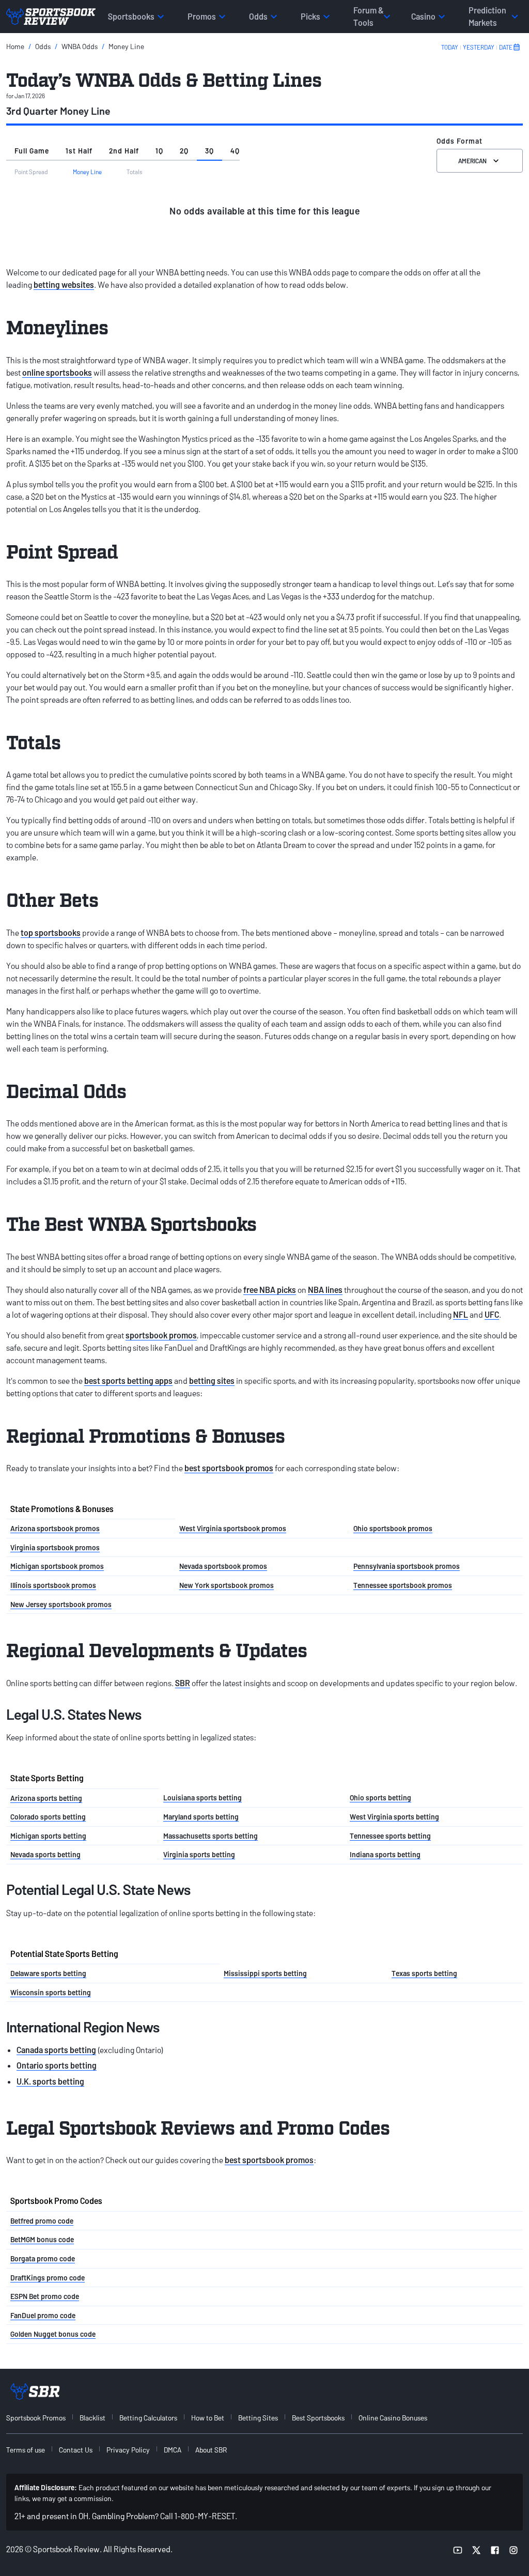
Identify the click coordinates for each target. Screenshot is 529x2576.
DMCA (173, 2450)
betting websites (64, 284)
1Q (159, 151)
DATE (506, 47)
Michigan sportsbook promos (57, 1566)
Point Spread (31, 172)
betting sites (212, 1380)
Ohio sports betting (380, 1798)
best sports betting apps (128, 1380)
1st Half (79, 151)
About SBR (211, 2450)
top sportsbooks (51, 932)
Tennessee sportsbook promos (403, 1585)
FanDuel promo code (43, 2315)
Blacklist (92, 2418)
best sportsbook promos (229, 1468)
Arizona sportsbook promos (55, 1528)
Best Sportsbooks (318, 2418)
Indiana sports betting (385, 1854)
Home (15, 46)
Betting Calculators (148, 2418)
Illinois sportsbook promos (53, 1585)
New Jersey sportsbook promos (61, 1604)
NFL (461, 1314)
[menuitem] (42, 2418)
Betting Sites (258, 2418)
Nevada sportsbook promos (223, 1566)
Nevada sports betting (45, 1854)
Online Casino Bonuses (393, 2418)
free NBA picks (270, 1290)
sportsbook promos (161, 1335)
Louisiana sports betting (203, 1798)
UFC (492, 1314)
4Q (235, 151)
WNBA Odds (80, 46)
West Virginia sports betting (394, 1817)
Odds (43, 46)
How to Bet (208, 2418)
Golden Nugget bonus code (53, 2334)
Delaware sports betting (48, 1973)
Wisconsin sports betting (51, 1992)
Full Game (32, 151)
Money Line (126, 46)
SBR (183, 1683)
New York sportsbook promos (227, 1585)
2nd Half (124, 151)
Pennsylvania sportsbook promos (407, 1566)
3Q (209, 151)
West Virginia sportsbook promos (233, 1528)
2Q (184, 151)
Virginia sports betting (199, 1854)
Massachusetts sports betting (211, 1836)
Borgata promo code (43, 2258)
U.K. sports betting (50, 2081)
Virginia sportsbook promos (55, 1547)
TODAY (450, 47)
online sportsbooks (57, 372)
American (472, 161)
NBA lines (325, 1290)
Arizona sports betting (46, 1798)
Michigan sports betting (48, 1836)
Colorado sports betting (48, 1817)
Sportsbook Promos (36, 2418)
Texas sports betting (424, 1973)
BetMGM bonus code (42, 2239)
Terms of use (26, 2450)
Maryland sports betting (201, 1817)
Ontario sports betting (57, 2065)
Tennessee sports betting (390, 1836)
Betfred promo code (42, 2221)
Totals (135, 172)
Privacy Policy (128, 2450)
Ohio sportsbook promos (393, 1528)
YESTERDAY (479, 47)
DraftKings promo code (48, 2278)
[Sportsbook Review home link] (35, 2392)
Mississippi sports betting (265, 1973)
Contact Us (76, 2450)
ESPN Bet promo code (45, 2296)
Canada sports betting (56, 2050)
